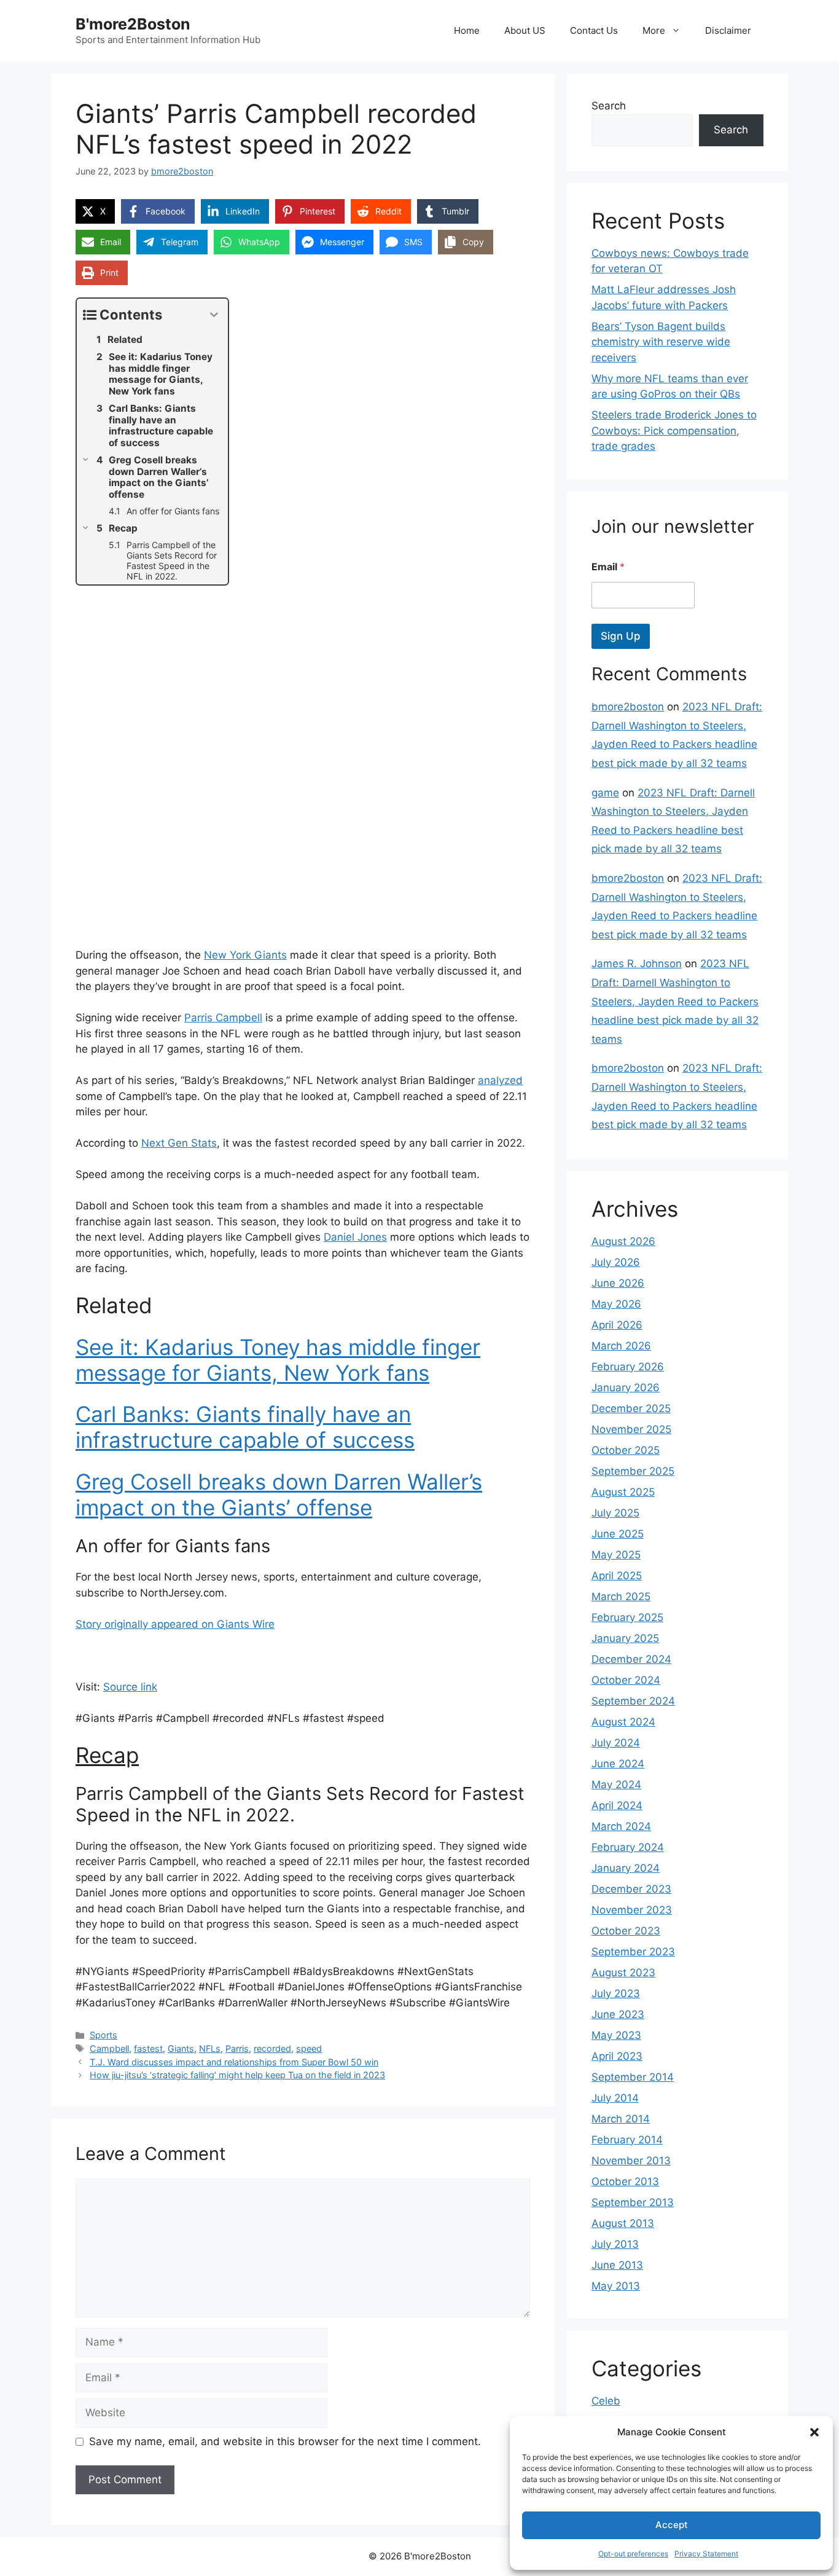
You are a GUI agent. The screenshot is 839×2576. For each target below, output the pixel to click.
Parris (237, 2048)
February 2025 (627, 1617)
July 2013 (615, 2244)
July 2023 (616, 1993)
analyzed (500, 1080)
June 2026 (618, 1283)
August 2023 (623, 1973)
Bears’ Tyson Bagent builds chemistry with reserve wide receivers (661, 342)
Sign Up (621, 636)
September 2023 (633, 1952)
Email (608, 567)
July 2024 (616, 1743)
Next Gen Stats (179, 1143)
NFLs (210, 2048)
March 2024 (621, 1826)
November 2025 (631, 1429)
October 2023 (626, 1931)
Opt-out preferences (633, 2554)
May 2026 (616, 1304)
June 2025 (618, 1534)
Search (609, 106)
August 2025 (623, 1492)
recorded (272, 2048)
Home (467, 30)
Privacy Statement (706, 2554)
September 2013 (633, 2202)
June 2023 (618, 2014)
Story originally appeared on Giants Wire (175, 1624)
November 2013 (631, 2161)
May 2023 (616, 2035)
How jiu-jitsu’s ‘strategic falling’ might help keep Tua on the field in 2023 (237, 2075)
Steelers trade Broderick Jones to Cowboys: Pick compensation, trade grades (674, 430)
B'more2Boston (133, 24)
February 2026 (628, 1367)
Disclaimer (728, 30)
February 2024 (628, 1847)
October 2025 (626, 1450)
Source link (130, 1687)
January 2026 (626, 1388)
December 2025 (631, 1408)
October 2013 (625, 2181)
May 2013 (616, 2286)
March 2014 (621, 2119)
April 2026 (617, 1325)
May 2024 (616, 1785)
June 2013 (617, 2265)
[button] (814, 2432)
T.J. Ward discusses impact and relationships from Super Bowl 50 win (234, 2062)
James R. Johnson (637, 964)
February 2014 (627, 2140)
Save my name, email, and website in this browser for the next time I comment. (285, 2441)
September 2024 (633, 1701)
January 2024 (626, 1868)
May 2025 (616, 1555)
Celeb (606, 2401)
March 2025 (621, 1596)
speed (309, 2048)
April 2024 (617, 1805)
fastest (148, 2048)
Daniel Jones (355, 1237)
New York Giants (245, 955)
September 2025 (633, 1471)
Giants (181, 2048)
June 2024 (618, 1764)
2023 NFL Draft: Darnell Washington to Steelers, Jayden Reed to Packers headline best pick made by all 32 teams (675, 1001)
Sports (103, 2035)
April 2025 (617, 1576)
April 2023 (617, 2056)
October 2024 (626, 1680)
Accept (672, 2525)
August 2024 (623, 1722)
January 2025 (625, 1638)
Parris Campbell (223, 1018)
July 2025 (615, 1513)
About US (525, 30)
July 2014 (615, 2098)
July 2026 (616, 1262)
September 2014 (633, 2077)
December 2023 (631, 1889)
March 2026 (621, 1346)
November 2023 (632, 1910)
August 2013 (623, 2223)
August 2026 (623, 1241)
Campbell (109, 2048)
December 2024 (631, 1659)
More (654, 30)
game (605, 793)
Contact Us (594, 30)
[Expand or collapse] (214, 315)
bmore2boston (628, 707)
